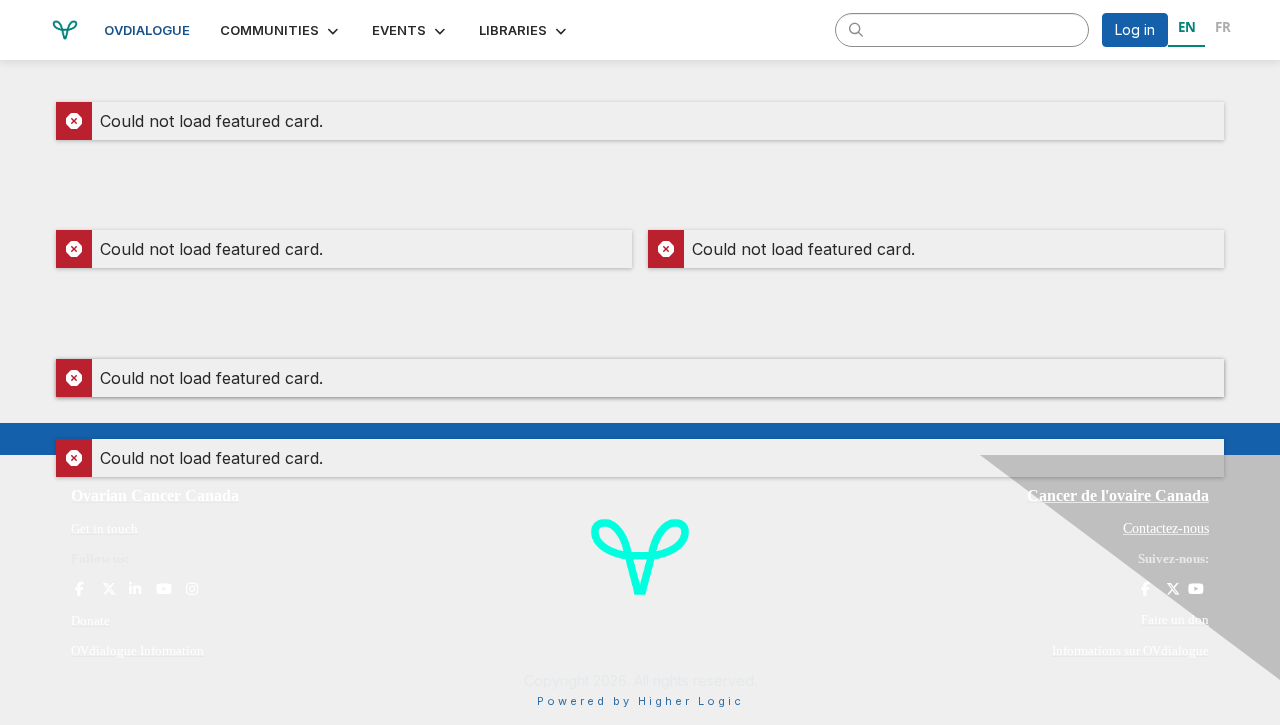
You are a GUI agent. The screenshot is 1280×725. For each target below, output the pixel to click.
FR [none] (1223, 27)
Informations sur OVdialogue (1130, 650)
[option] (1222, 30)
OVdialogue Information (137, 650)
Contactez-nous (1166, 528)
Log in (1135, 29)
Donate (90, 620)
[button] (281, 30)
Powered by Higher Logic (640, 701)
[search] (856, 29)
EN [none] (1187, 27)
